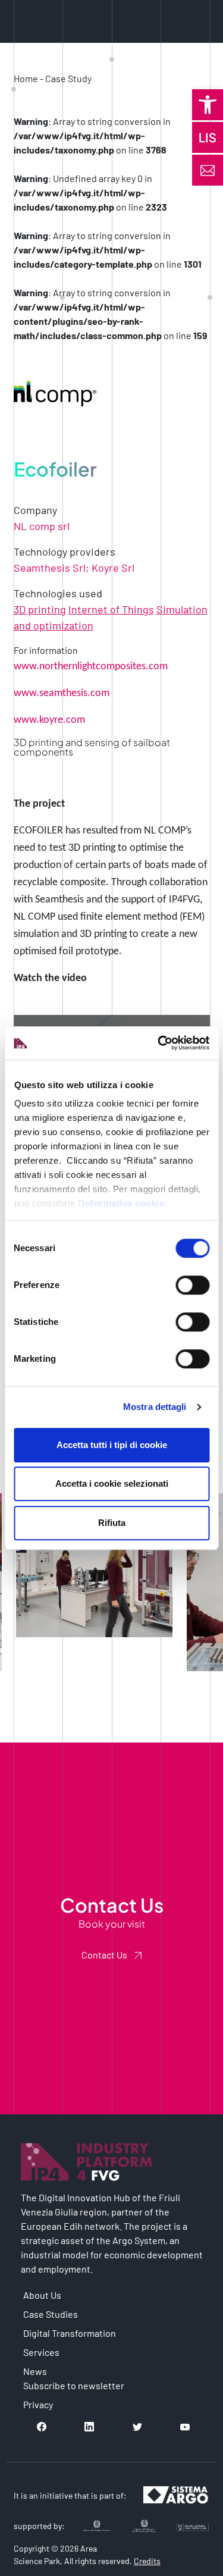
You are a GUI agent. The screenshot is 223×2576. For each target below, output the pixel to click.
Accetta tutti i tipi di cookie (112, 1445)
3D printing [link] (40, 609)
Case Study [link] (68, 78)
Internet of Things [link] (111, 609)
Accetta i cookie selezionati (112, 1483)
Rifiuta (112, 1523)
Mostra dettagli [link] (155, 1407)
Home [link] (26, 78)
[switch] (192, 1285)
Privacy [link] (38, 2404)
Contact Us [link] (104, 1955)
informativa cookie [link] (123, 1203)
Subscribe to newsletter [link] (74, 2385)
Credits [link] (147, 2561)
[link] (208, 105)
